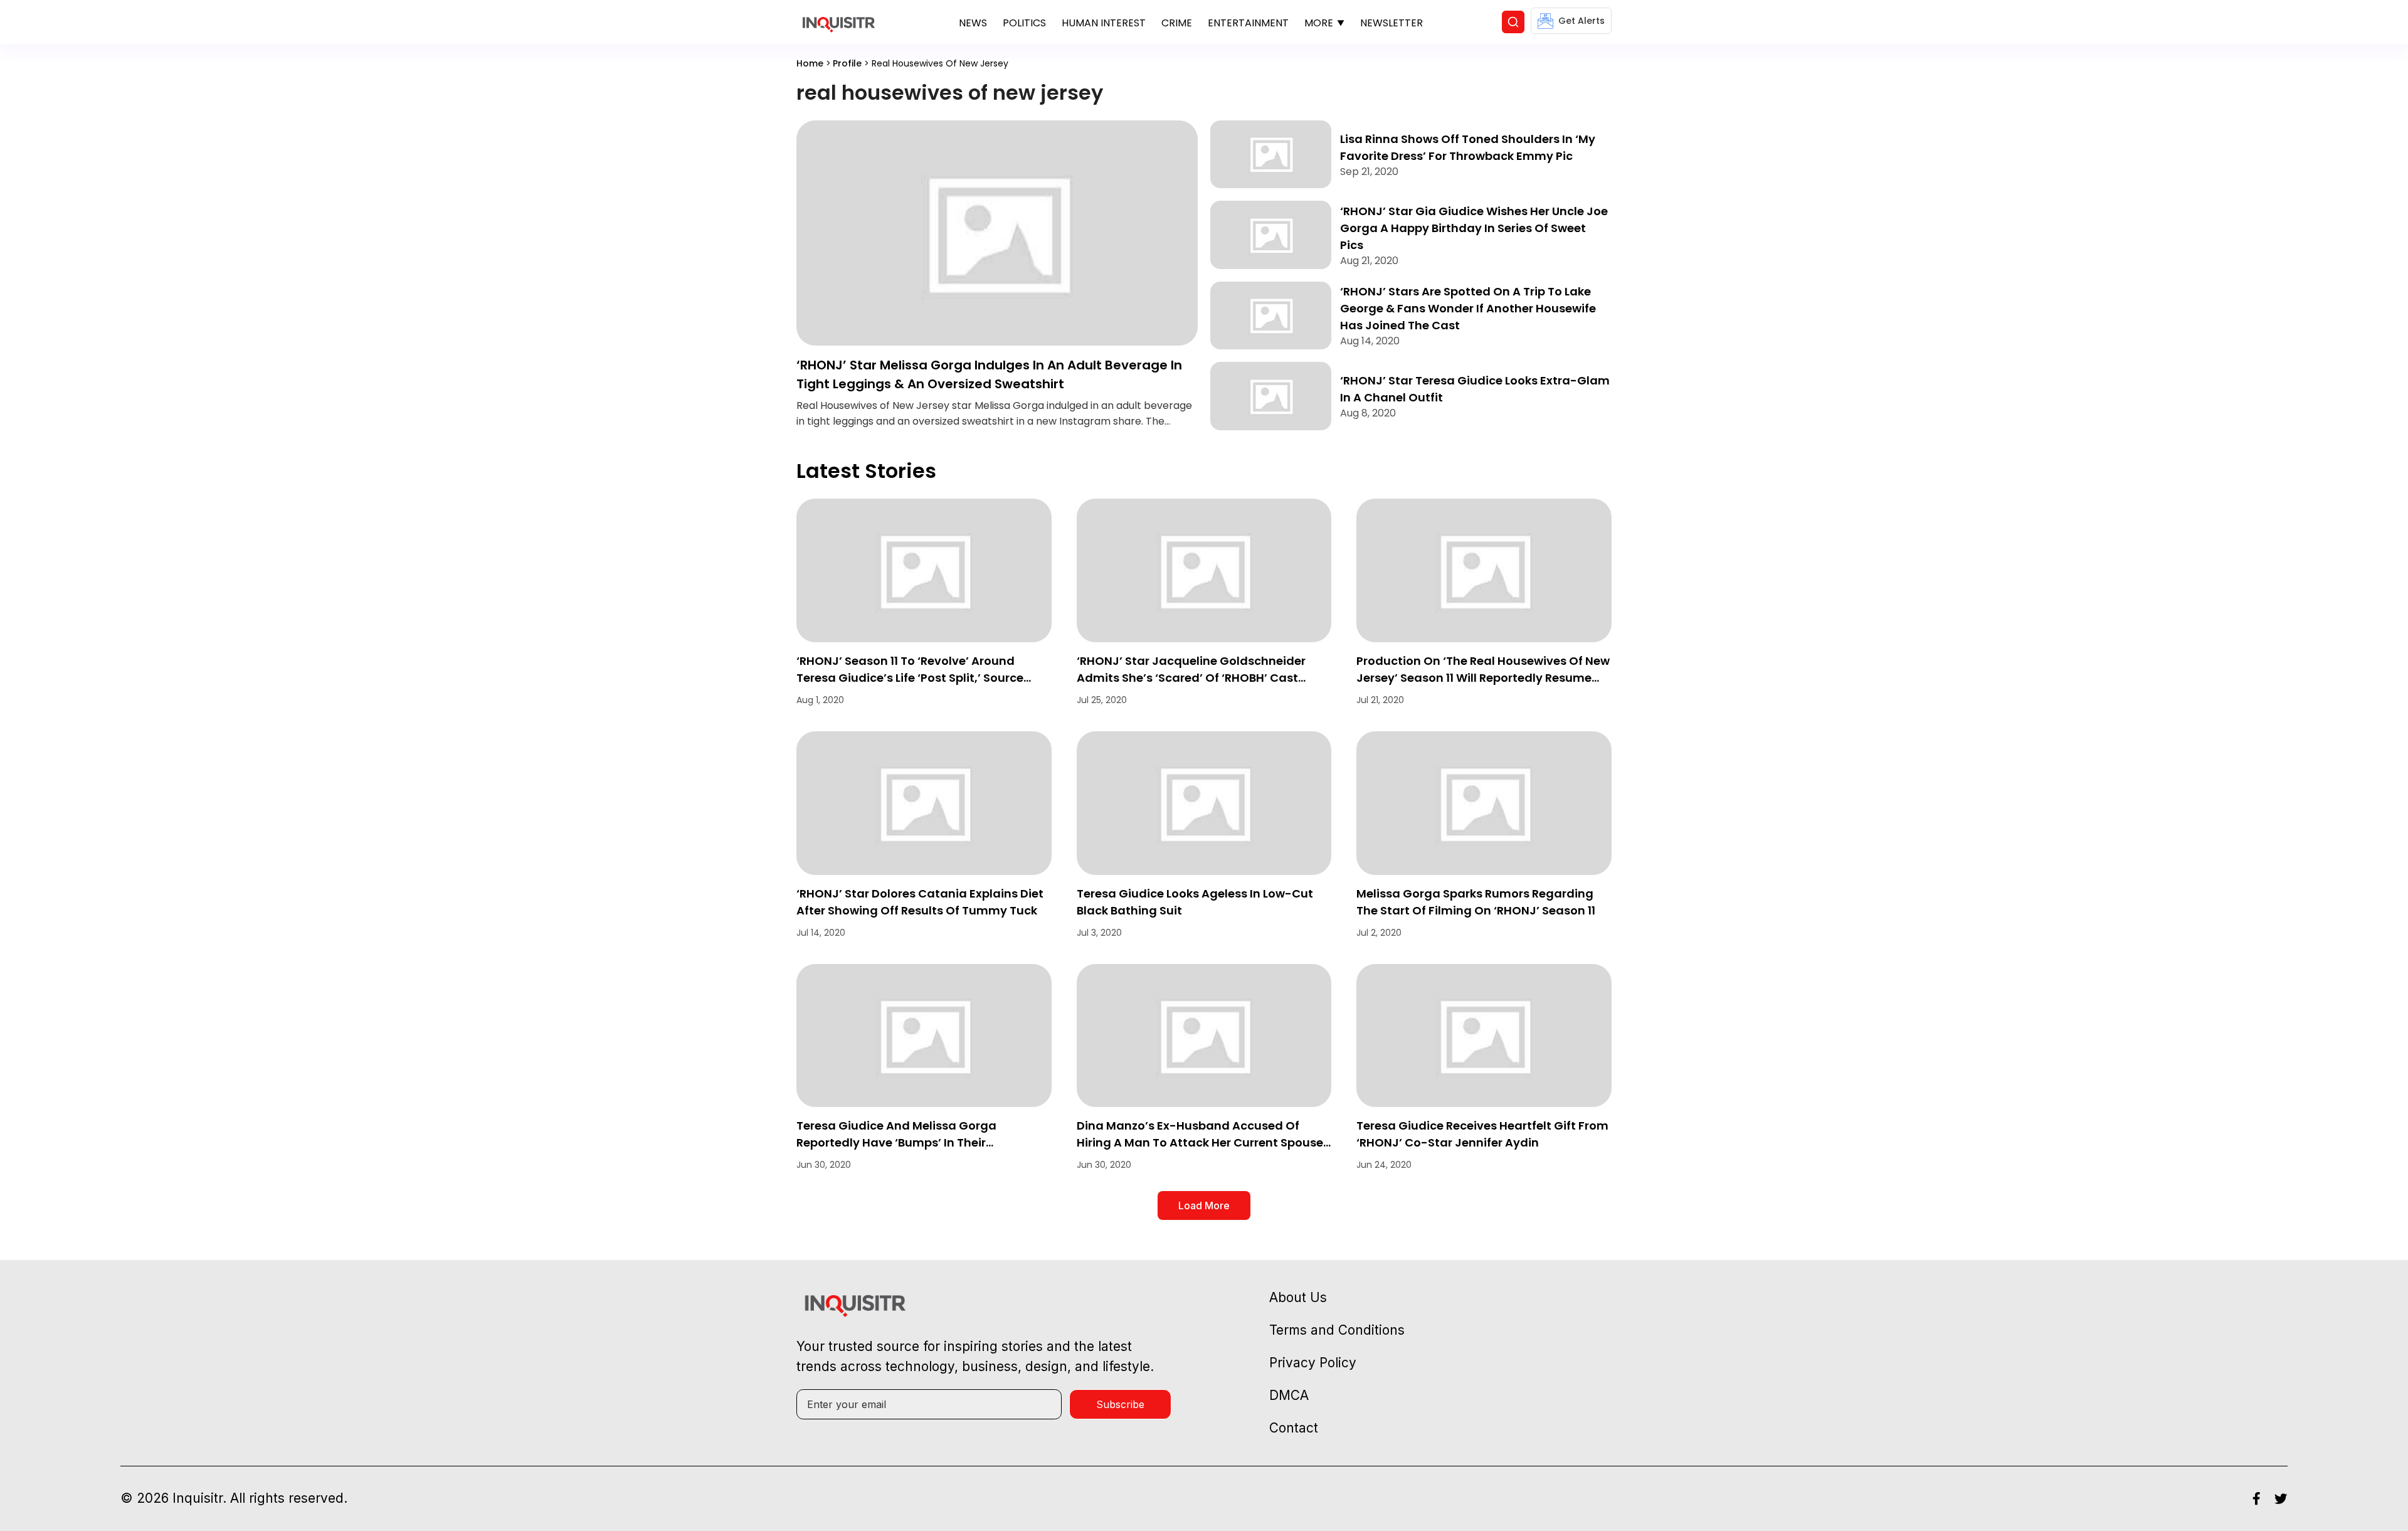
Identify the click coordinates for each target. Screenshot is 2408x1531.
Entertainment (1248, 23)
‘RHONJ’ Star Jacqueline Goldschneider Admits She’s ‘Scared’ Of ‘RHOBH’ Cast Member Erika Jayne (1191, 678)
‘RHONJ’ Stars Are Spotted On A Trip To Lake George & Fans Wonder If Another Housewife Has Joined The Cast (1468, 308)
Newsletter (1391, 23)
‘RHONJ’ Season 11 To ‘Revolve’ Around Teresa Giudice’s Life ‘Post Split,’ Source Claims (910, 678)
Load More (1204, 1205)
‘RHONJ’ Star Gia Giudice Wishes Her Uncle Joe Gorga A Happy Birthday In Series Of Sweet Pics (1474, 228)
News (973, 23)
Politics (1024, 23)
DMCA (1289, 1395)
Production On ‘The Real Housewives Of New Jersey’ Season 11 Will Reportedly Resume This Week (1483, 678)
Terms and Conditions (1337, 1330)
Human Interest (1104, 23)
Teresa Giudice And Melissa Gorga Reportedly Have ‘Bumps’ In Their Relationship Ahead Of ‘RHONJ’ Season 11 (914, 1142)
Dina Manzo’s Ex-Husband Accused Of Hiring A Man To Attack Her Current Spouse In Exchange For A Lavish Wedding (1200, 1142)
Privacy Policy (1313, 1363)
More (1319, 23)
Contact (1294, 1428)
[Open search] (1513, 22)
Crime (1177, 23)
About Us (1298, 1297)
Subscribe (1120, 1404)
